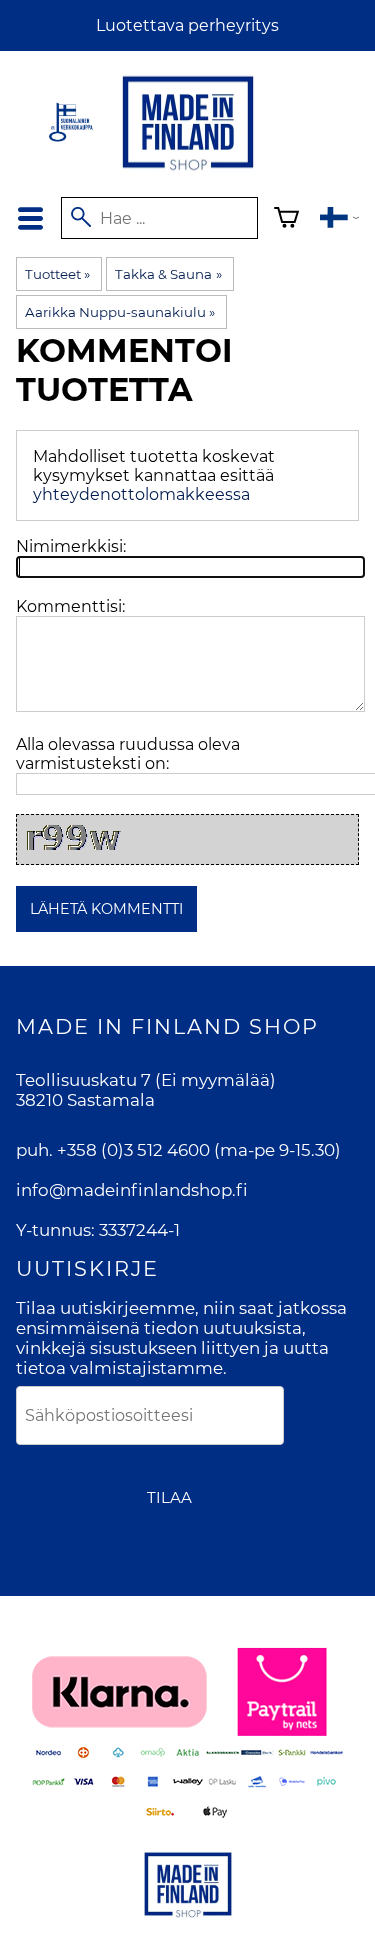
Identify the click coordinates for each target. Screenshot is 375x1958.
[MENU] (30, 218)
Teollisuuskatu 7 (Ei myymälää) (146, 1080)
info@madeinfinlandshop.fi (132, 1190)
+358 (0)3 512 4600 (133, 1150)
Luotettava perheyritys (187, 25)
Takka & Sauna (168, 274)
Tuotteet (57, 274)
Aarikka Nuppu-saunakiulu (120, 312)
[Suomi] (339, 220)
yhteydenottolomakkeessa (141, 494)
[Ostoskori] (286, 220)
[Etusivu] (188, 171)
